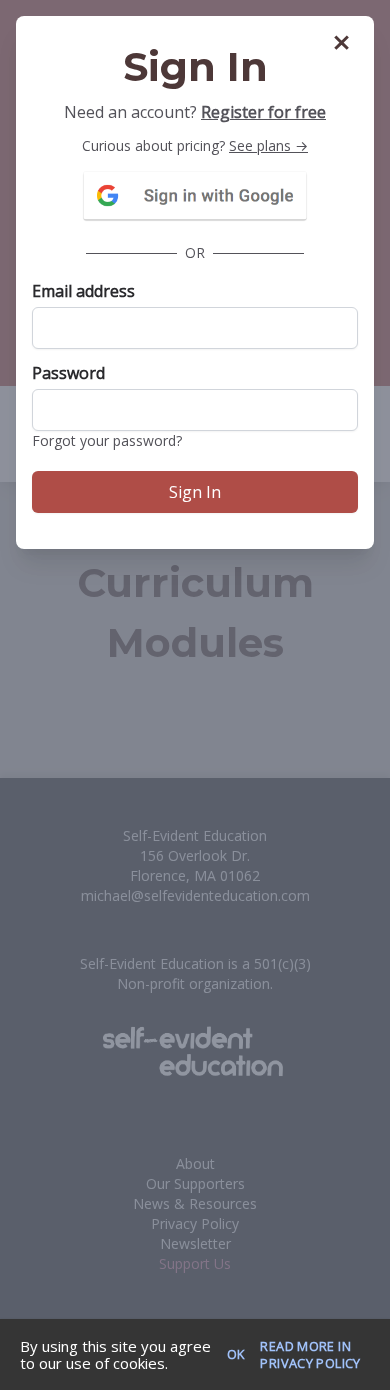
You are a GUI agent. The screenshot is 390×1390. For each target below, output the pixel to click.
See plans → (268, 145)
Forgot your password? (107, 440)
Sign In (195, 492)
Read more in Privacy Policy (310, 1354)
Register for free (263, 112)
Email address (83, 291)
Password (68, 373)
